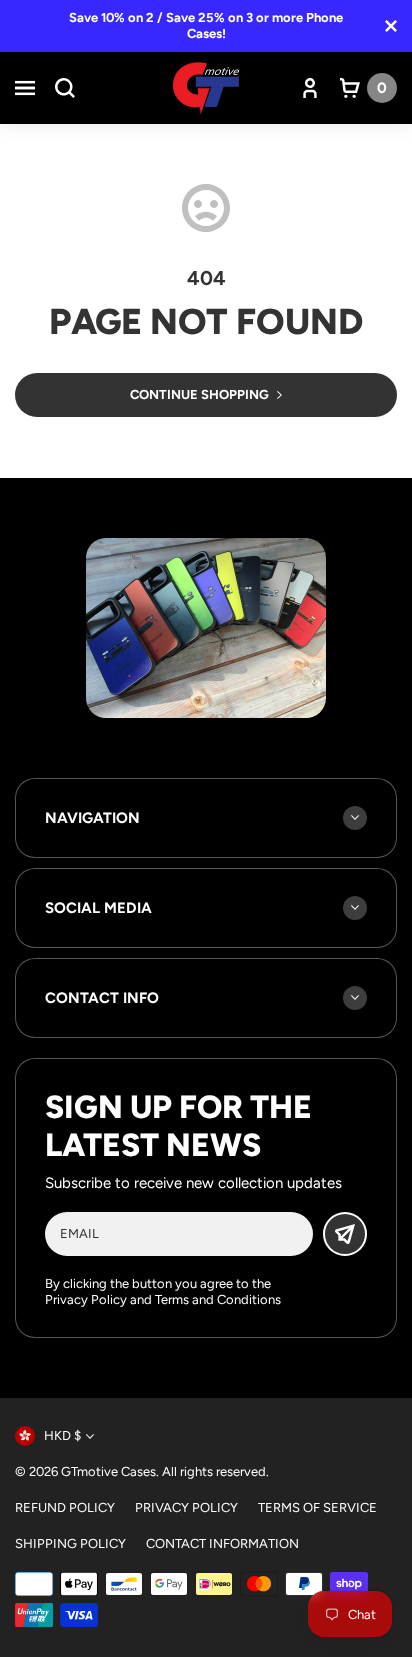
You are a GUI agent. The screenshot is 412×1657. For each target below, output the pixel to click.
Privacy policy (186, 1507)
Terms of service (317, 1507)
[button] (25, 88)
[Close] (391, 26)
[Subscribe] (345, 1234)
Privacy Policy (86, 1299)
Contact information (222, 1543)
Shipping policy (70, 1543)
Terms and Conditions (218, 1299)
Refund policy (65, 1507)
